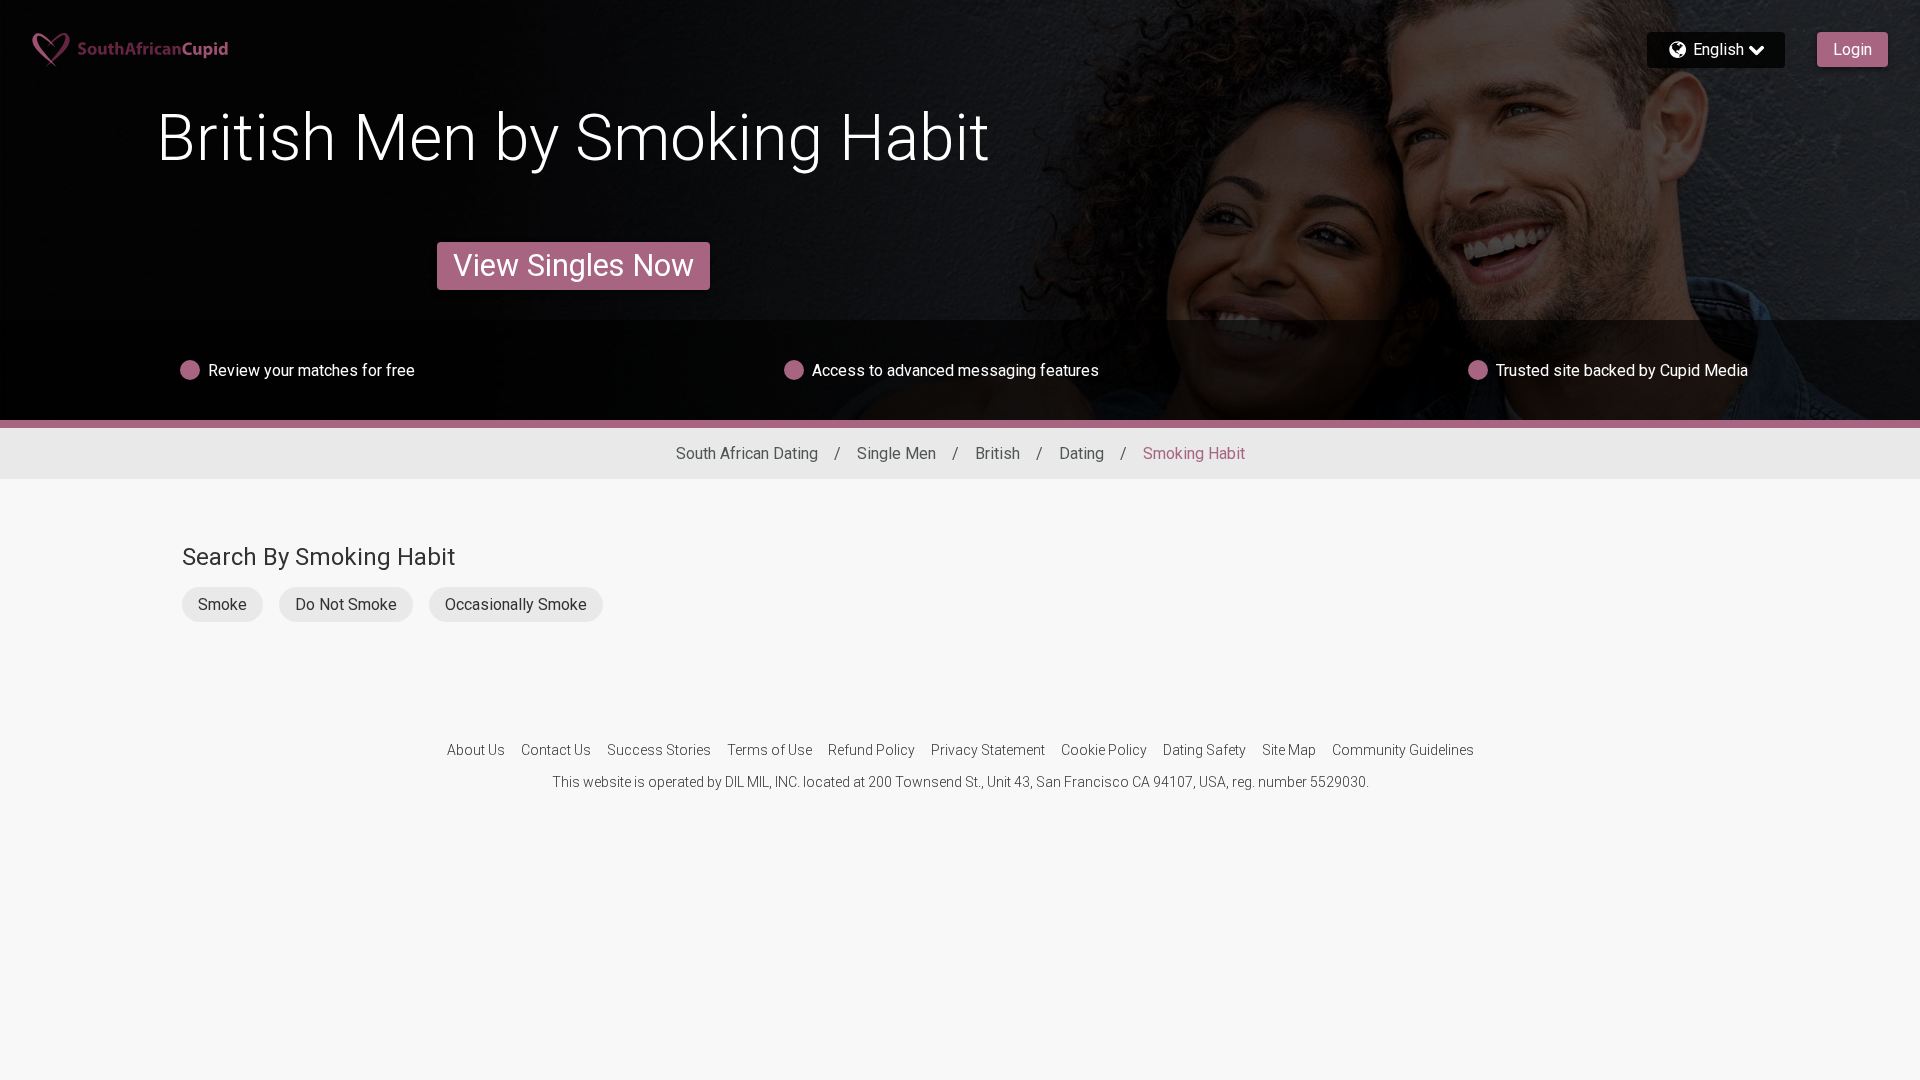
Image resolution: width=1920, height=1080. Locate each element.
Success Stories (659, 750)
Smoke (222, 604)
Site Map (1289, 750)
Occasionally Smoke (516, 604)
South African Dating (747, 453)
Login (1852, 49)
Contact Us (556, 750)
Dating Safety (1204, 750)
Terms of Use (769, 750)
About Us (476, 750)
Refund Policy (871, 750)
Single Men (896, 453)
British (997, 453)
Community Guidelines (1403, 750)
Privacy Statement (988, 750)
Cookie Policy (1104, 750)
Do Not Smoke (346, 604)
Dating (1081, 453)
